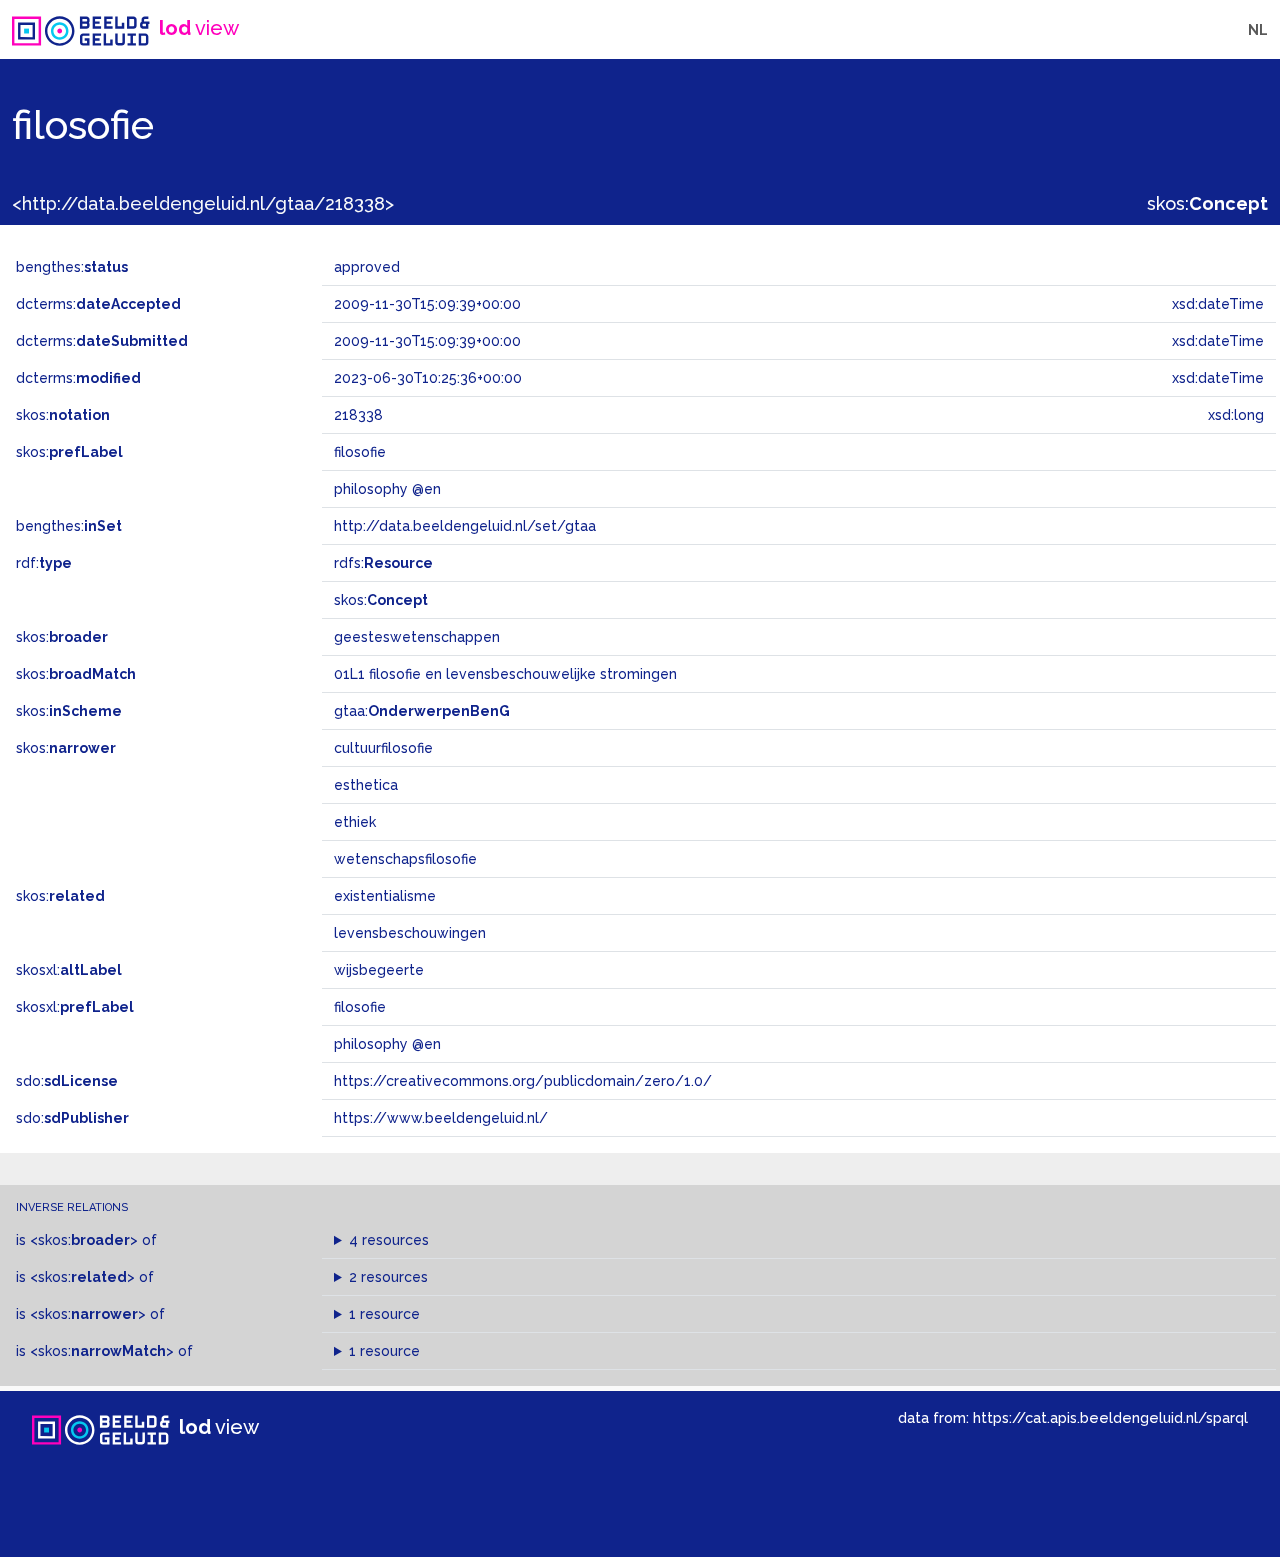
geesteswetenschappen (417, 637)
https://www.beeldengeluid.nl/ (441, 1118)
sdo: (67, 1081)
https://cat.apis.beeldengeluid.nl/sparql (1110, 1417)
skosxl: (69, 970)
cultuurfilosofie (383, 748)
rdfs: (383, 563)
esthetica (366, 785)
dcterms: (98, 304)
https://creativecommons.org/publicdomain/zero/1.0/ (523, 1081)
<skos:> (84, 1240)
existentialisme (385, 896)
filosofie (360, 1007)
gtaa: (422, 711)
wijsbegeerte (379, 970)
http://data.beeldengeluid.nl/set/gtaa (465, 526)
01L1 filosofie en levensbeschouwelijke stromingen (505, 674)
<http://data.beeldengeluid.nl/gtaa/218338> (203, 203)
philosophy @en (387, 1044)
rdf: (44, 563)
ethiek (355, 822)
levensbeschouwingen (410, 933)
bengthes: (72, 267)
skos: (1207, 203)
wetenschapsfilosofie (405, 859)
